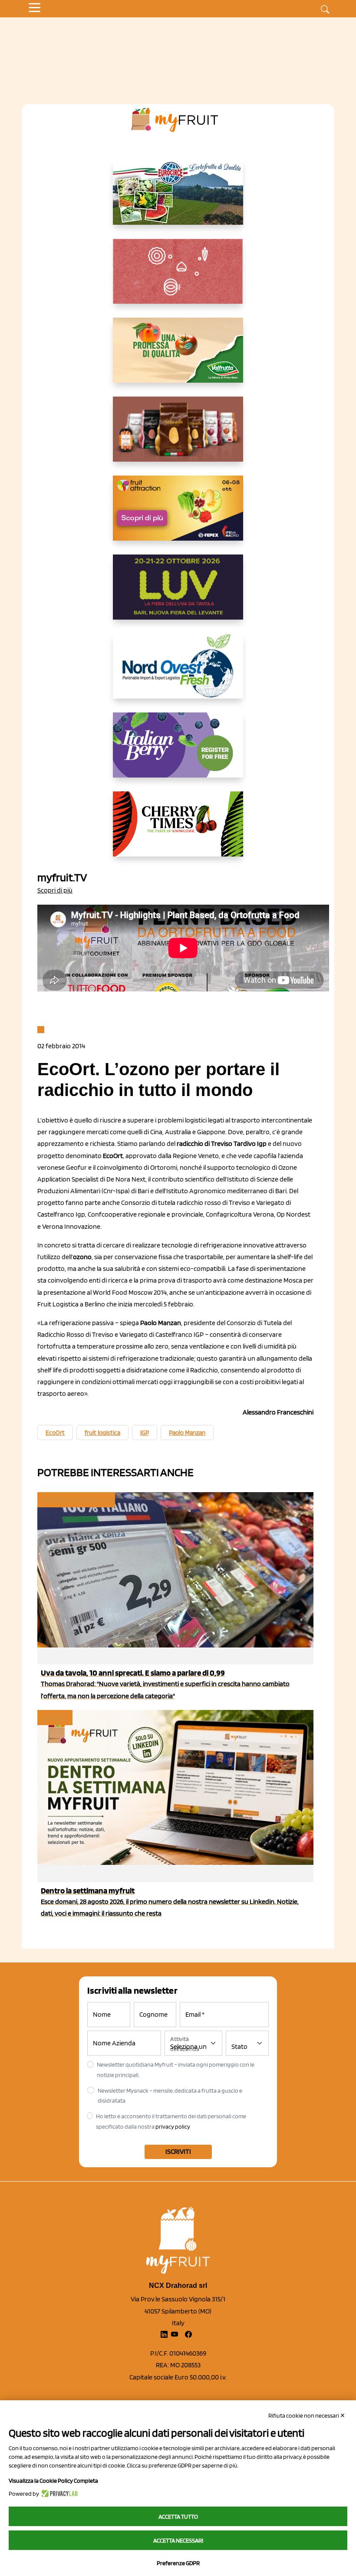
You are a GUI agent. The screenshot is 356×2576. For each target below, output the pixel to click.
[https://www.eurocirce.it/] (178, 199)
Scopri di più (55, 890)
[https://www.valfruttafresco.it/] (178, 357)
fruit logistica (102, 1433)
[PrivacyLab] (58, 2494)
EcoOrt (55, 1433)
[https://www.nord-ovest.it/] (178, 673)
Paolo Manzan (187, 1433)
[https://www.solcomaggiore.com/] (178, 278)
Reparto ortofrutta (76, 1500)
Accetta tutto (178, 2517)
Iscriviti (178, 2151)
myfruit (54, 1718)
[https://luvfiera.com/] (178, 594)
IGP (145, 1433)
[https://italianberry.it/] (178, 752)
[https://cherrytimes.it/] (178, 831)
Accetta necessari (178, 2540)
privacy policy (173, 2126)
